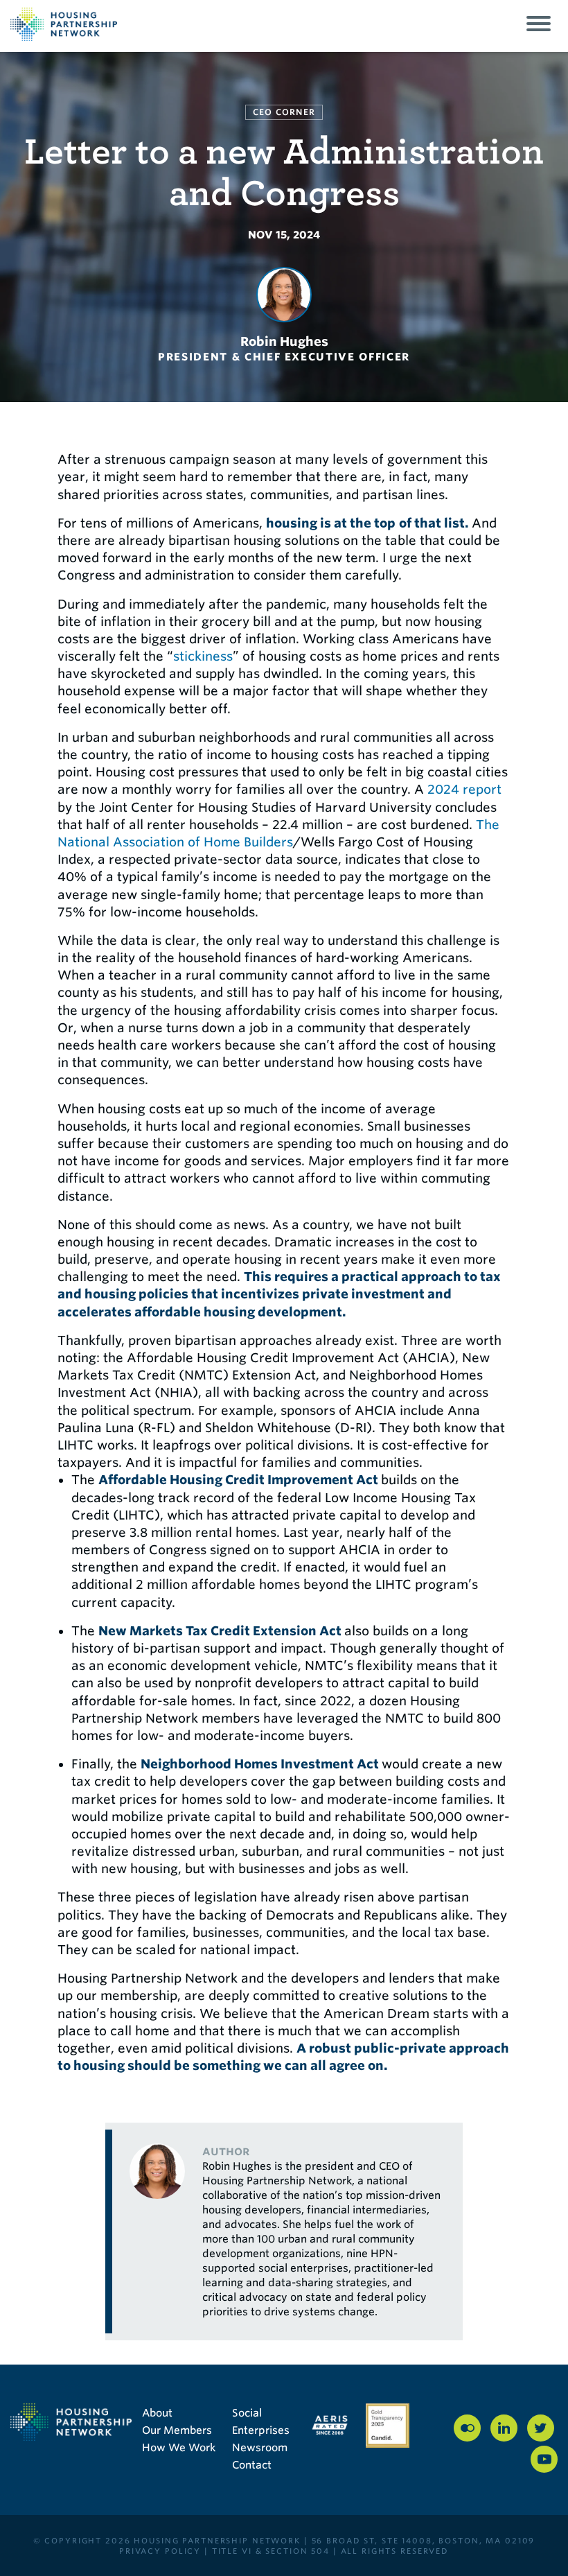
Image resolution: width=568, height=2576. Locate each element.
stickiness (203, 656)
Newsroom (260, 2448)
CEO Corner (284, 112)
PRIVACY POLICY (160, 2551)
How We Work (179, 2448)
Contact (252, 2465)
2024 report (464, 789)
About (157, 2413)
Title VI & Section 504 (271, 2551)
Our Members (177, 2430)
